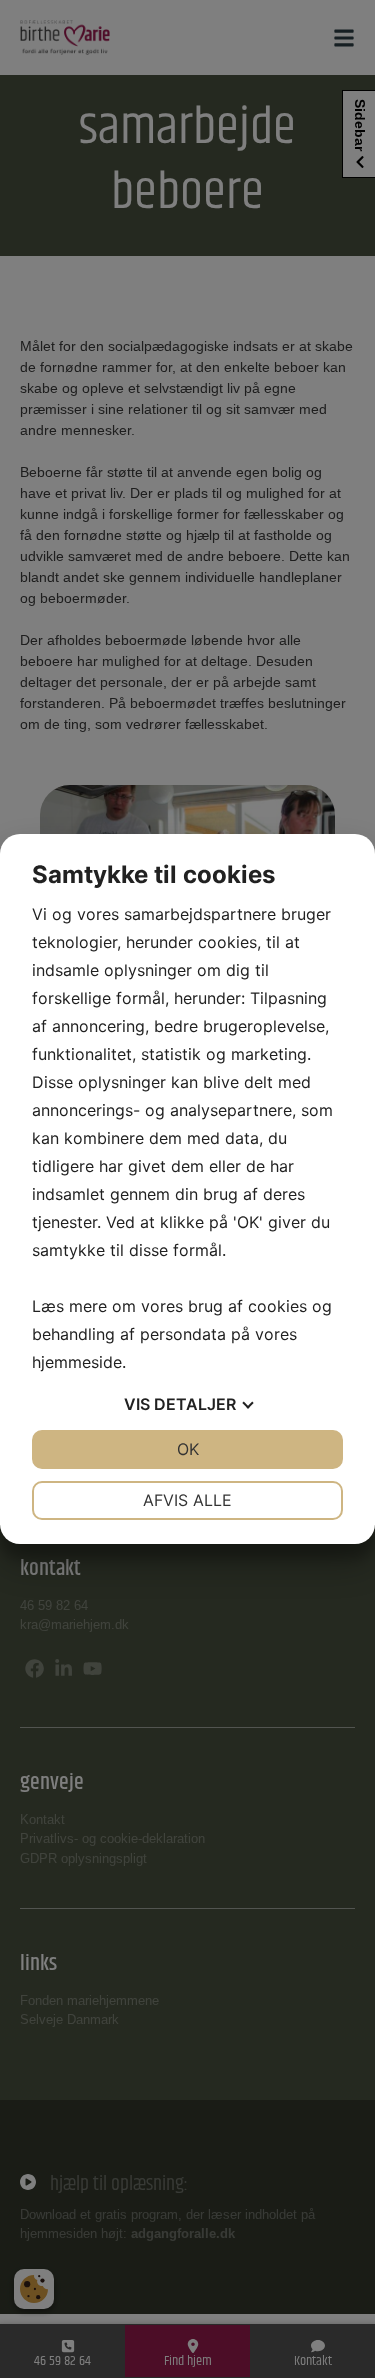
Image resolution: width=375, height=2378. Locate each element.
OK (188, 1449)
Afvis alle (187, 1500)
